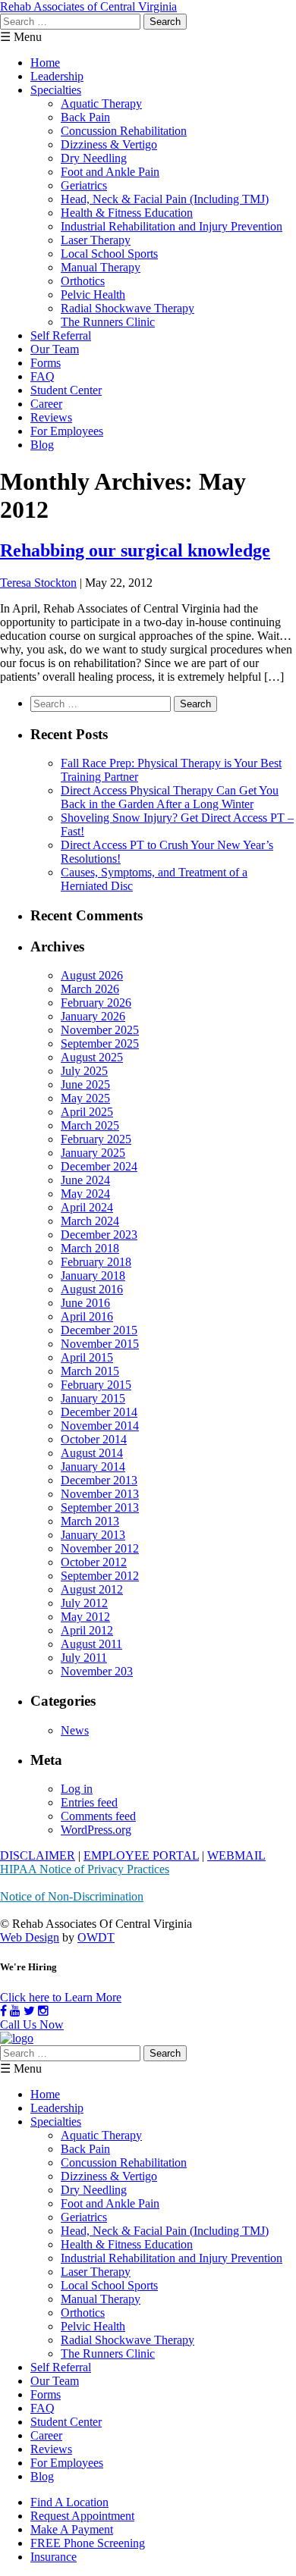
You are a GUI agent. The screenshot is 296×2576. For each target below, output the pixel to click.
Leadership (57, 76)
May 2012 (85, 1617)
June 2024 (85, 1180)
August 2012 (92, 1589)
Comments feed (98, 1816)
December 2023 (99, 1235)
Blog (42, 445)
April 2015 (87, 1357)
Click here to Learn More (61, 1997)
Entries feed (89, 1802)
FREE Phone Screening (88, 2543)
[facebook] (3, 2011)
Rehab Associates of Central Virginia (88, 6)
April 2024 (87, 1207)
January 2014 (93, 1467)
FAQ (43, 376)
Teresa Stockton (38, 583)
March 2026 (90, 989)
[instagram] (43, 2011)
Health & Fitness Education (127, 213)
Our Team (55, 349)
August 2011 (91, 1644)
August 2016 (92, 1289)
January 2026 (93, 1016)
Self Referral (61, 335)
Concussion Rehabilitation (124, 131)
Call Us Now (32, 2024)
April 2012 (87, 1630)
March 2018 (90, 1248)
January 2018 (93, 1275)
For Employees (67, 431)
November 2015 (100, 1344)
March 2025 (90, 1125)
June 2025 (85, 1084)
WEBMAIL (236, 1855)
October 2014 (94, 1439)
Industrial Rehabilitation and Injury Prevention (172, 226)
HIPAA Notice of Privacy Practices (85, 1869)
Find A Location (69, 2502)
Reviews (51, 417)
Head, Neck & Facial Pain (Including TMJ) (165, 199)
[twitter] (29, 2011)
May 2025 (85, 1098)
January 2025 (93, 1153)
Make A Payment (72, 2529)
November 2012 (100, 1548)
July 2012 (84, 1603)
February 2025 (96, 1139)
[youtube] (15, 2011)
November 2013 (100, 1494)
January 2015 (93, 1398)
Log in (77, 1789)
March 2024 (90, 1221)
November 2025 (100, 1030)
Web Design (30, 1937)
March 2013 (90, 1521)
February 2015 (96, 1385)
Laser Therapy (96, 240)
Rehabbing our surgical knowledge (135, 550)
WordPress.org (96, 1830)
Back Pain (85, 117)
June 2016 (85, 1303)
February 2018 (96, 1262)
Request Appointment (82, 2516)
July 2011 (84, 1658)
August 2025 (92, 1057)
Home (45, 63)
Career (46, 404)
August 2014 (92, 1453)
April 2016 (87, 1316)
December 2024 (99, 1166)
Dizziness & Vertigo (109, 144)
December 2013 (99, 1480)
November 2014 (100, 1426)
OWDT (96, 1937)
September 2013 (100, 1507)
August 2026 (92, 975)
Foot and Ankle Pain (110, 172)
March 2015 (90, 1371)
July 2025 (84, 1071)
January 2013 (93, 1535)
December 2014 (99, 1412)
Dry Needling (94, 158)
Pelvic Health (93, 295)
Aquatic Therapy (101, 103)
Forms (46, 363)
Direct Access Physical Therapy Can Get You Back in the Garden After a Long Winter (170, 797)
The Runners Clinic (108, 322)
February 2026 (96, 1003)
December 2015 (99, 1330)
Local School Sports (109, 254)
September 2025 (100, 1044)
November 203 (97, 1671)
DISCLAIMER (38, 1855)
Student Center (66, 390)
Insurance (54, 2557)
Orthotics (83, 281)
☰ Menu (21, 37)
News (75, 1730)
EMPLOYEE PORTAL (141, 1855)
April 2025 (87, 1112)
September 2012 (100, 1576)
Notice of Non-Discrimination (72, 1896)
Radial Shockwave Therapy (128, 308)
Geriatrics (84, 185)
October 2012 (94, 1562)
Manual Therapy (101, 267)
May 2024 (85, 1194)
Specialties (56, 90)
